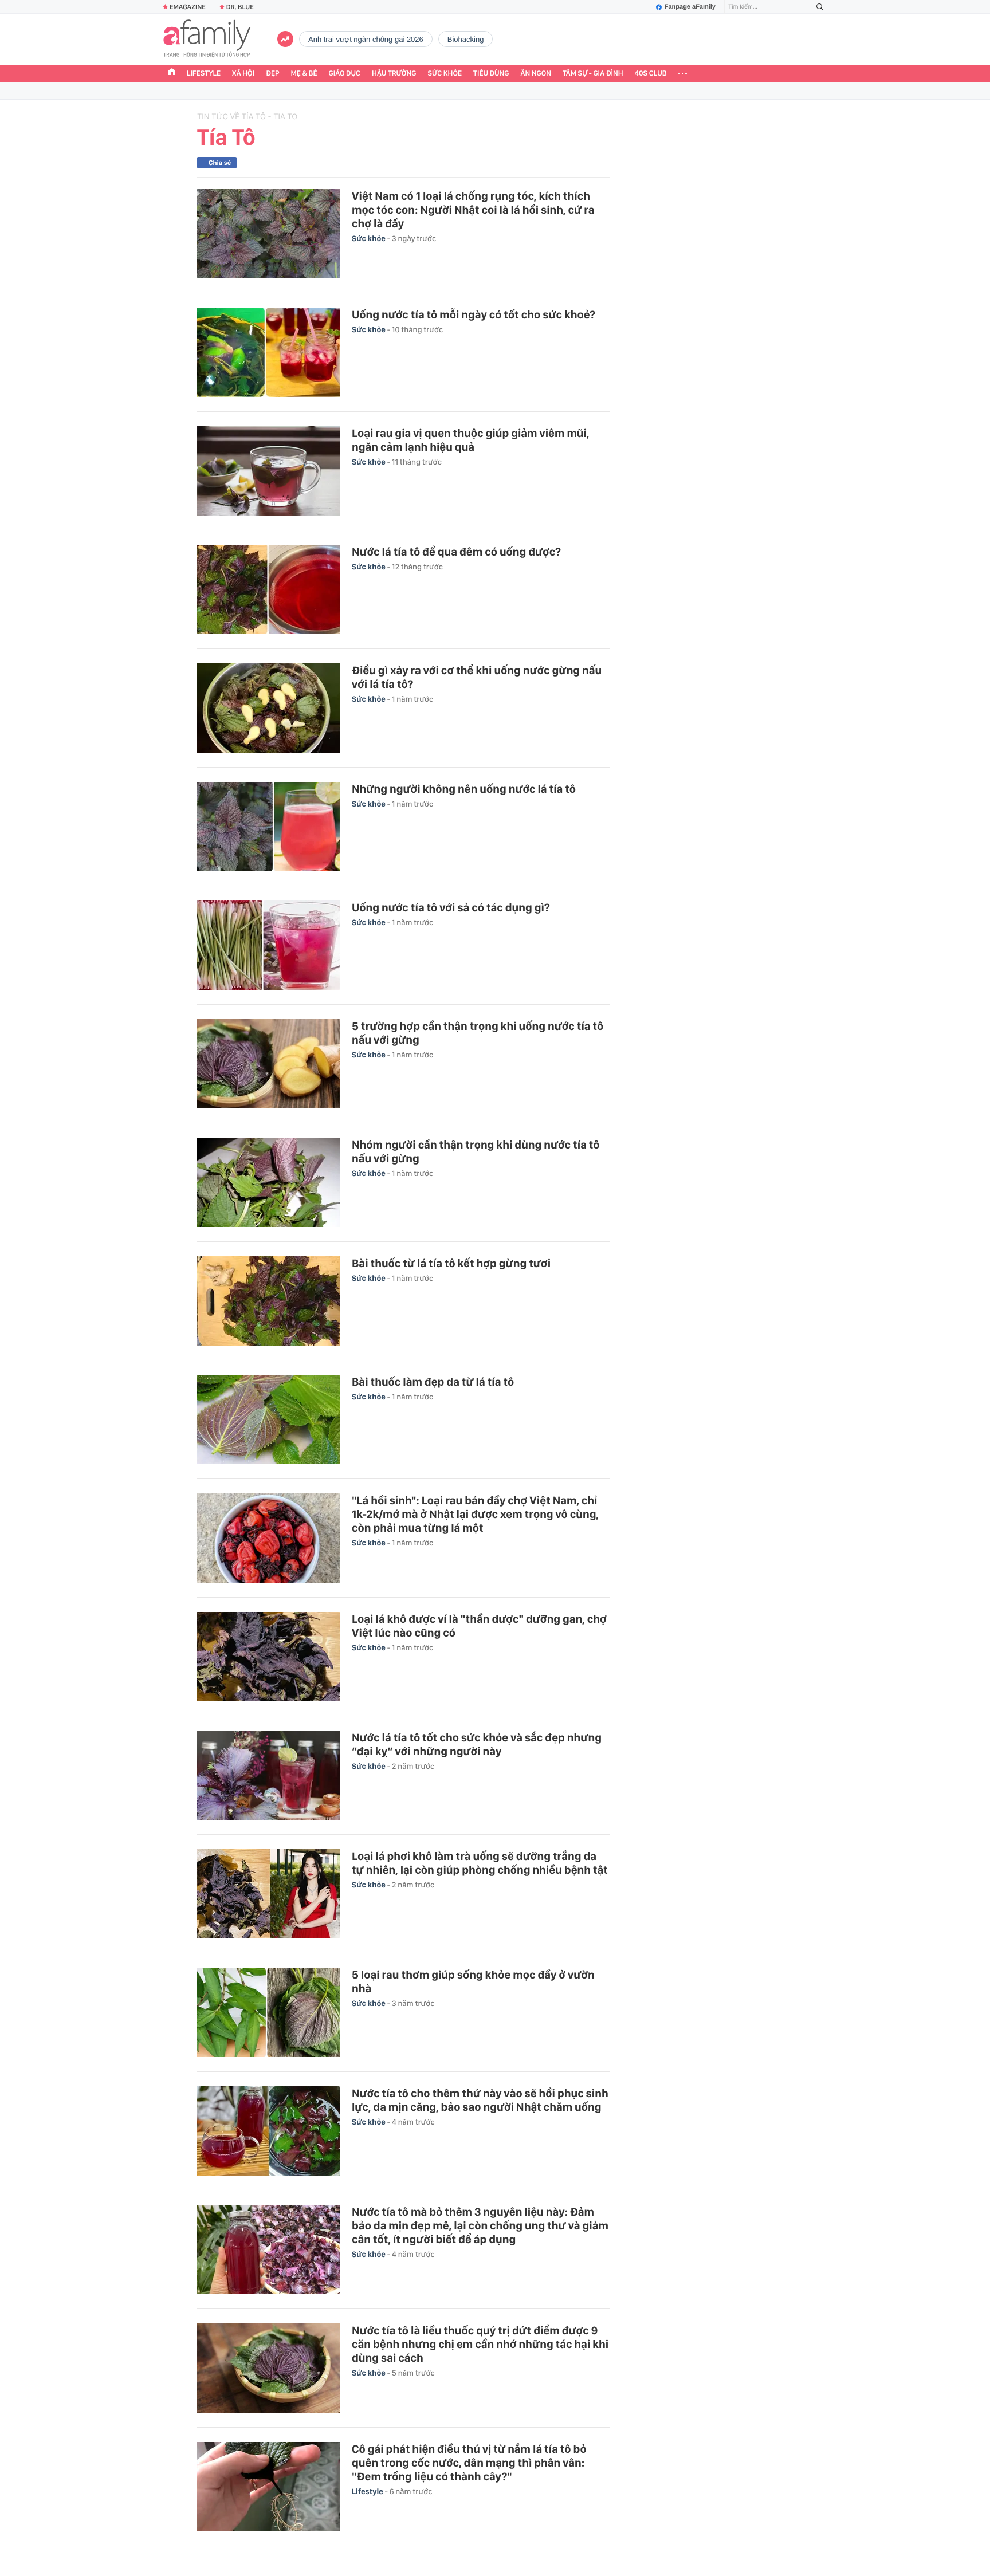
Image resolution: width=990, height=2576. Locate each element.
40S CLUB (651, 74)
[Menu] (683, 74)
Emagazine (188, 7)
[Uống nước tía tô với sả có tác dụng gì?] (269, 945)
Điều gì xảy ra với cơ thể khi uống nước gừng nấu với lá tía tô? (477, 677)
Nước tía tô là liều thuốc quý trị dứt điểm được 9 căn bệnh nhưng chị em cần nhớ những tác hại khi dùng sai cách (480, 2344)
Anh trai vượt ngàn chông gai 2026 (366, 39)
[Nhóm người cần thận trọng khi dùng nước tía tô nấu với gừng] (269, 1182)
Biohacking (466, 39)
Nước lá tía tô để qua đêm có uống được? (456, 552)
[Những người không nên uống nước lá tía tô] (269, 827)
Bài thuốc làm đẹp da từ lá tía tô (433, 1382)
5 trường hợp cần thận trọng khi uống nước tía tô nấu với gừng (478, 1033)
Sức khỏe (445, 74)
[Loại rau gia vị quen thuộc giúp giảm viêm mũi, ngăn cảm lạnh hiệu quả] (269, 471)
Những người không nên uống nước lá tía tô (464, 789)
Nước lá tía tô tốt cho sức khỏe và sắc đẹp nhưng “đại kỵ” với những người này (477, 1744)
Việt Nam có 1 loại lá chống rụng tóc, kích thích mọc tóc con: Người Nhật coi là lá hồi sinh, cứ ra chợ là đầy (473, 210)
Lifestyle (204, 74)
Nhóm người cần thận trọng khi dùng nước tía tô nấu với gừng (476, 1151)
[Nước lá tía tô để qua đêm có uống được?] (269, 589)
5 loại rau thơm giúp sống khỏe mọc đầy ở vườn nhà (473, 1981)
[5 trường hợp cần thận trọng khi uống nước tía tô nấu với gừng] (269, 1064)
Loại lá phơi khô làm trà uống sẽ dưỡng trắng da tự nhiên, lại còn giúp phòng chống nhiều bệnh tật (480, 1863)
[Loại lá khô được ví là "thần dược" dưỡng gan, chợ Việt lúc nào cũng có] (269, 1657)
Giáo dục (345, 74)
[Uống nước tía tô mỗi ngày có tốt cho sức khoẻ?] (269, 352)
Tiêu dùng (491, 74)
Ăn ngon (536, 74)
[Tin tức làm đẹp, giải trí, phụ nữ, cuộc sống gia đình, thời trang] (207, 40)
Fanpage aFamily (690, 7)
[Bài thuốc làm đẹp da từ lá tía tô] (269, 1419)
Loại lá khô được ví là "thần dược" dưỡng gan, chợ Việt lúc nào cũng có (479, 1626)
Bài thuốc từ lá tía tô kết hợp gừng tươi (451, 1263)
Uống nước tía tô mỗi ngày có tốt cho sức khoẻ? (474, 314)
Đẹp (273, 74)
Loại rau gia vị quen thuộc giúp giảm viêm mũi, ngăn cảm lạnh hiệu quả (470, 440)
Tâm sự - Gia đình (593, 74)
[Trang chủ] (172, 73)
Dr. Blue (240, 7)
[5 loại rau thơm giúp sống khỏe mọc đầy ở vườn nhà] (269, 2012)
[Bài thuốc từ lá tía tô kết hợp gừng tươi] (269, 1301)
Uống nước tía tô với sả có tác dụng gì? (451, 907)
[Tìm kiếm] (820, 7)
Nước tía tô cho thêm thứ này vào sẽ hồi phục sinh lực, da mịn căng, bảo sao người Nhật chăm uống (480, 2100)
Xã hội (243, 74)
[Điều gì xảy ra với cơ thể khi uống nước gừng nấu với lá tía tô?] (269, 708)
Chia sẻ (220, 163)
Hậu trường (394, 74)
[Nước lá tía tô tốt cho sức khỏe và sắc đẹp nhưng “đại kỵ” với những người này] (269, 1775)
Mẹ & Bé (304, 74)
